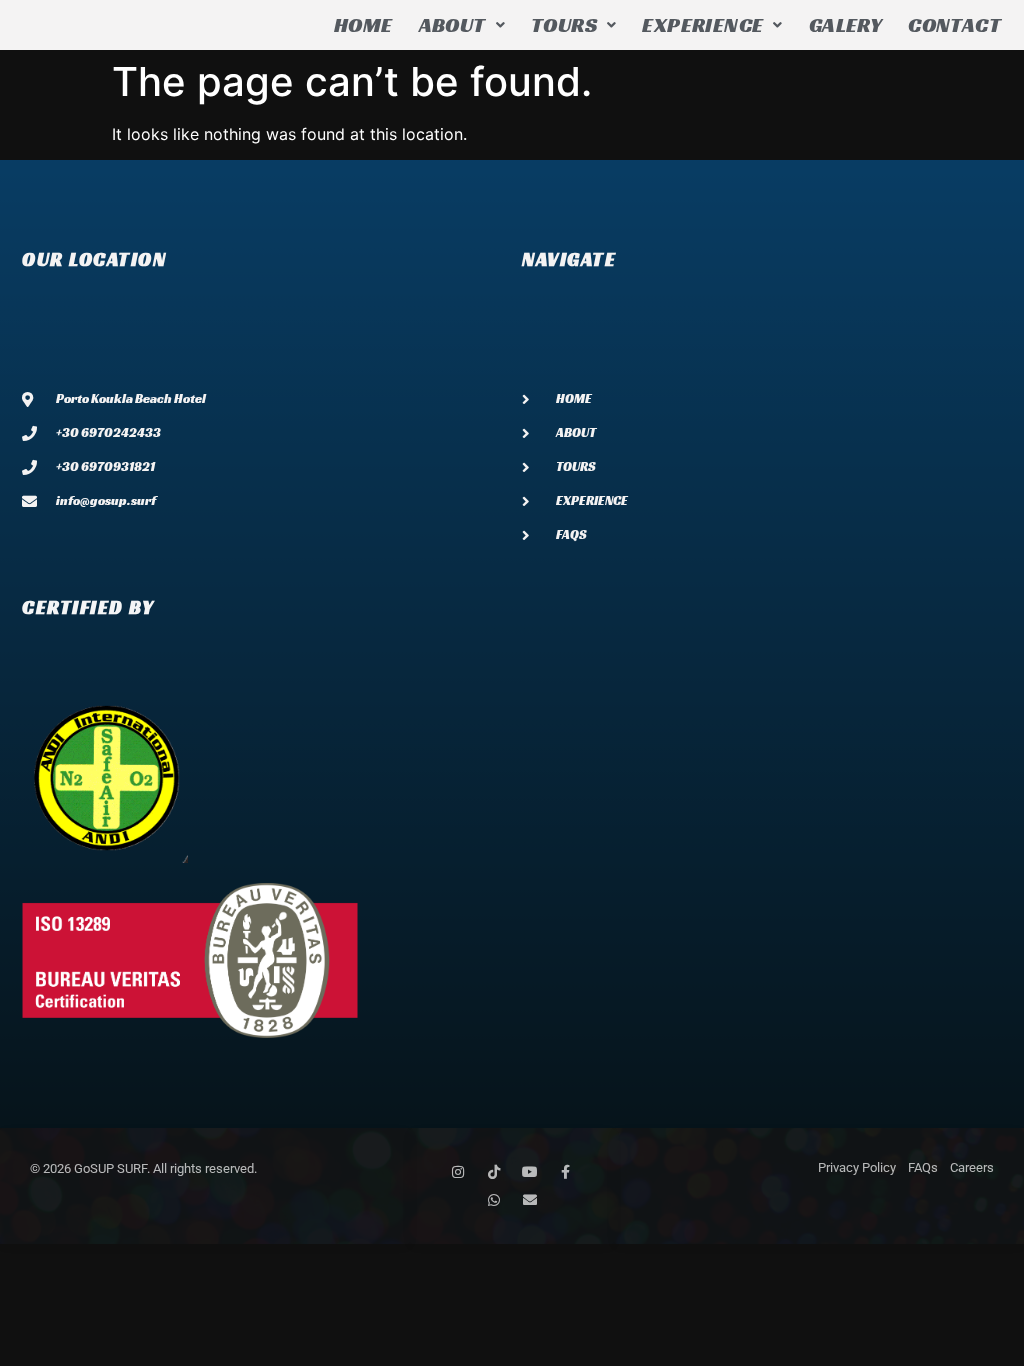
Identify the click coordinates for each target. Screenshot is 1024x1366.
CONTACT (954, 25)
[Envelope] (530, 1200)
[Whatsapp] (494, 1200)
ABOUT (452, 25)
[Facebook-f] (566, 1172)
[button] (462, 25)
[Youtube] (530, 1172)
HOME (363, 25)
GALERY (845, 25)
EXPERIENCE (702, 25)
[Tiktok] (494, 1172)
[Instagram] (458, 1172)
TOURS (564, 25)
